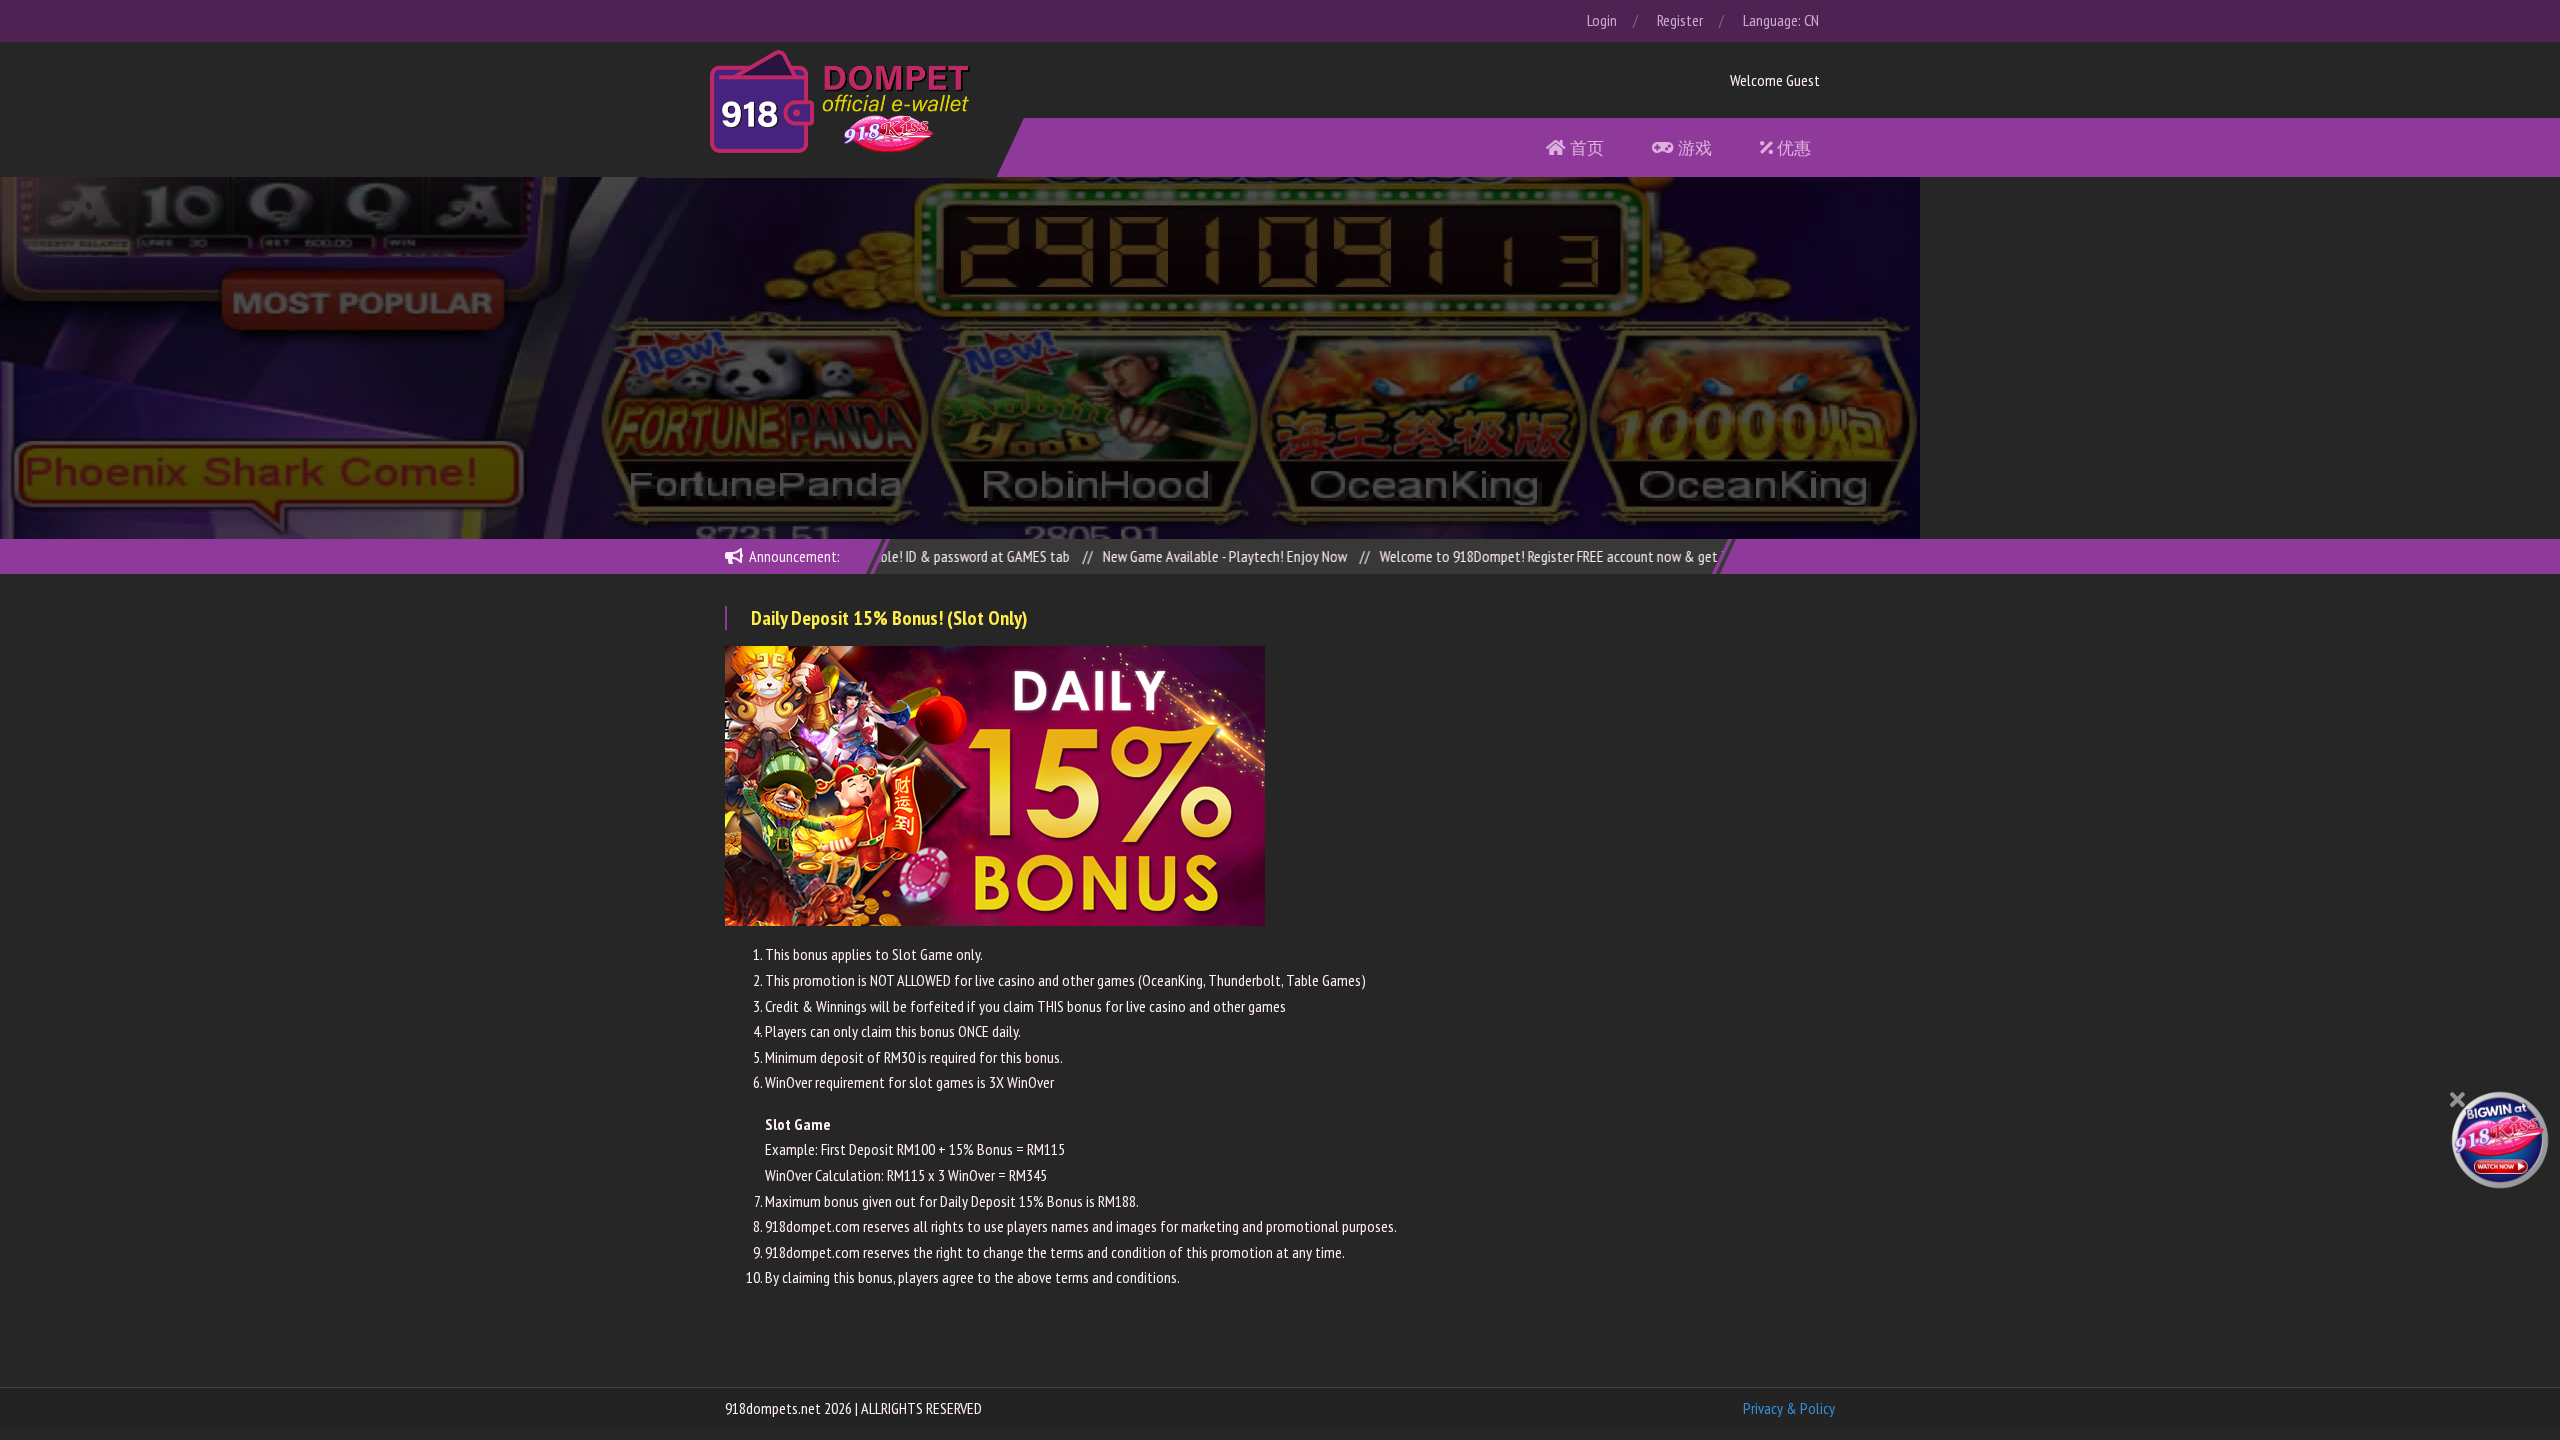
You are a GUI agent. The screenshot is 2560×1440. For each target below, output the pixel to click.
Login (1602, 20)
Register (1680, 20)
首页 (1585, 147)
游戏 (1693, 147)
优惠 (1792, 147)
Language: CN (1781, 20)
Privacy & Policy (1789, 1408)
